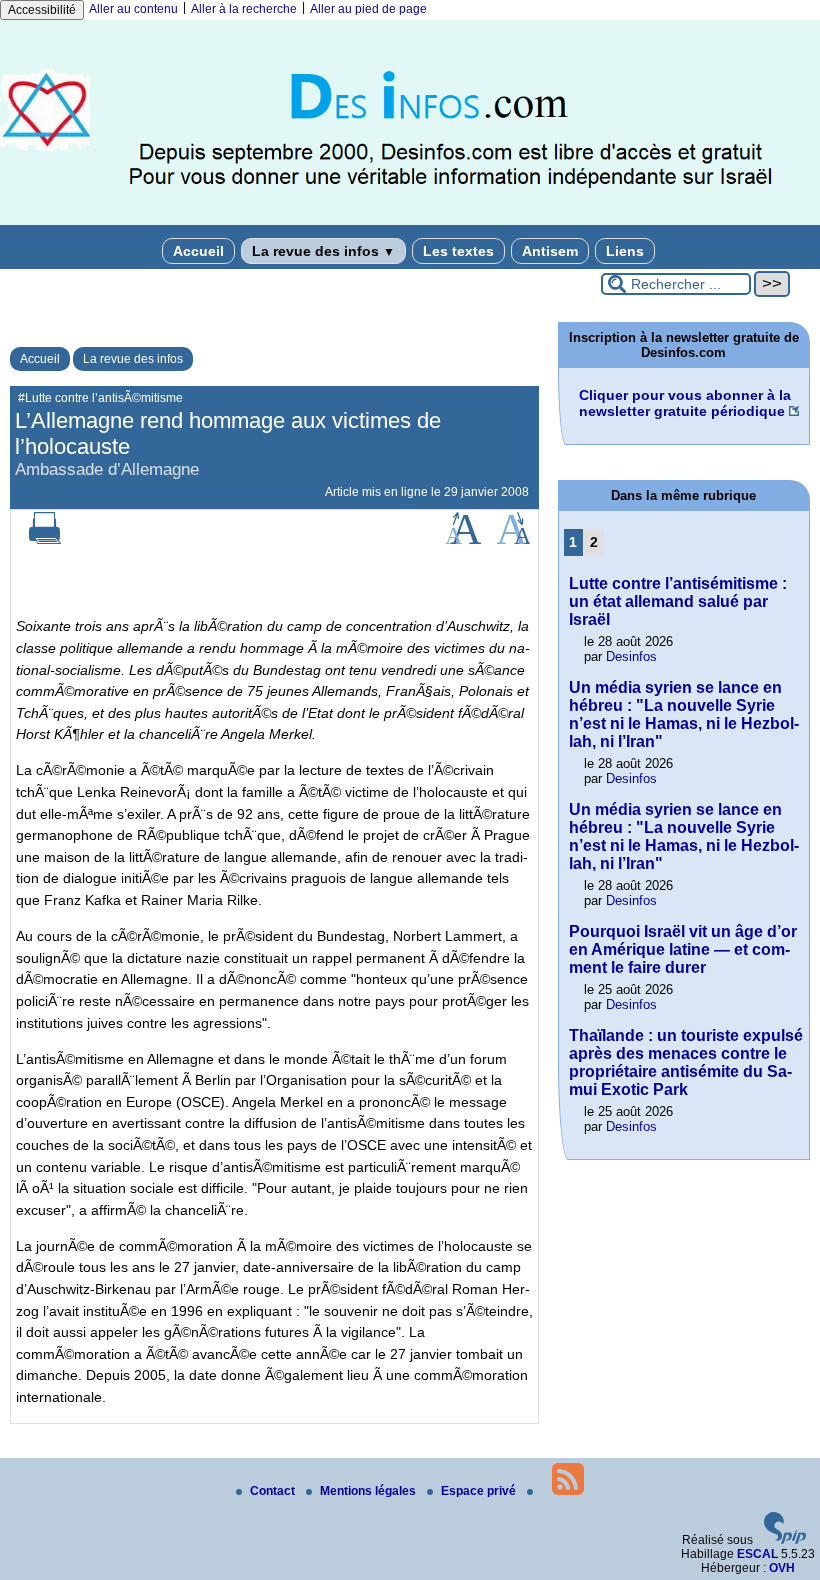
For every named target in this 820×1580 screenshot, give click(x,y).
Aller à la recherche (244, 9)
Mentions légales (369, 1491)
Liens (625, 251)
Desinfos (631, 656)
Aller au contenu (133, 9)
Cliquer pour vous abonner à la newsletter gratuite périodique (685, 403)
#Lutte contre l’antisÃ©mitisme (100, 398)
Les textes (458, 251)
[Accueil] (410, 221)
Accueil (198, 251)
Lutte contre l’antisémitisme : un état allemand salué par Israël (678, 601)
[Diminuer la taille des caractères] (513, 540)
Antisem (550, 251)
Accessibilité (42, 10)
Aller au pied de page (368, 9)
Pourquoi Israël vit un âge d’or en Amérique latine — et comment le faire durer (683, 949)
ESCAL (757, 1554)
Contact (274, 1491)
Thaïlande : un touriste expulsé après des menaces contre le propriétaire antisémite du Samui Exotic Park (686, 1062)
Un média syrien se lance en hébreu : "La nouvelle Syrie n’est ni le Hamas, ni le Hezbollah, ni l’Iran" (684, 714)
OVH (782, 1568)
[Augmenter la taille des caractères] (463, 540)
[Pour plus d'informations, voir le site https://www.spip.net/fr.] (785, 1540)
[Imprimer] (45, 540)
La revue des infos (323, 251)
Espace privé (480, 1491)
